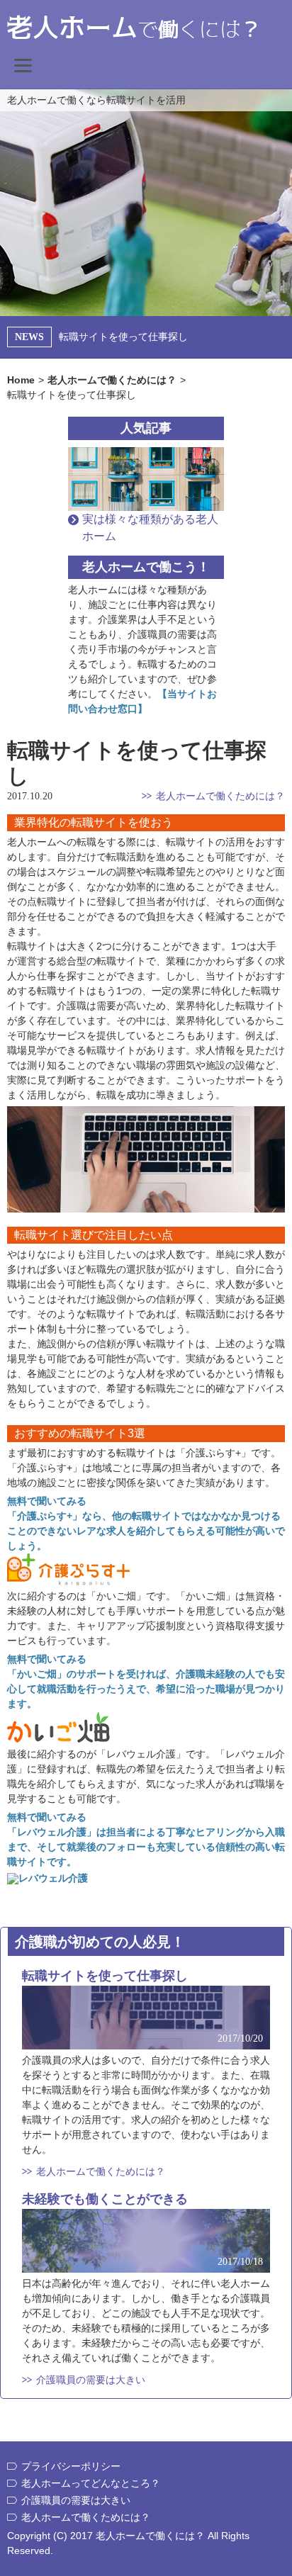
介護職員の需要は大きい (91, 2380)
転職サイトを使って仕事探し (123, 337)
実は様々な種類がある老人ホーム (150, 528)
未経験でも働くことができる (105, 2199)
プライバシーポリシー (71, 2466)
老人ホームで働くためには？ (220, 796)
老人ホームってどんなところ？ (91, 2483)
